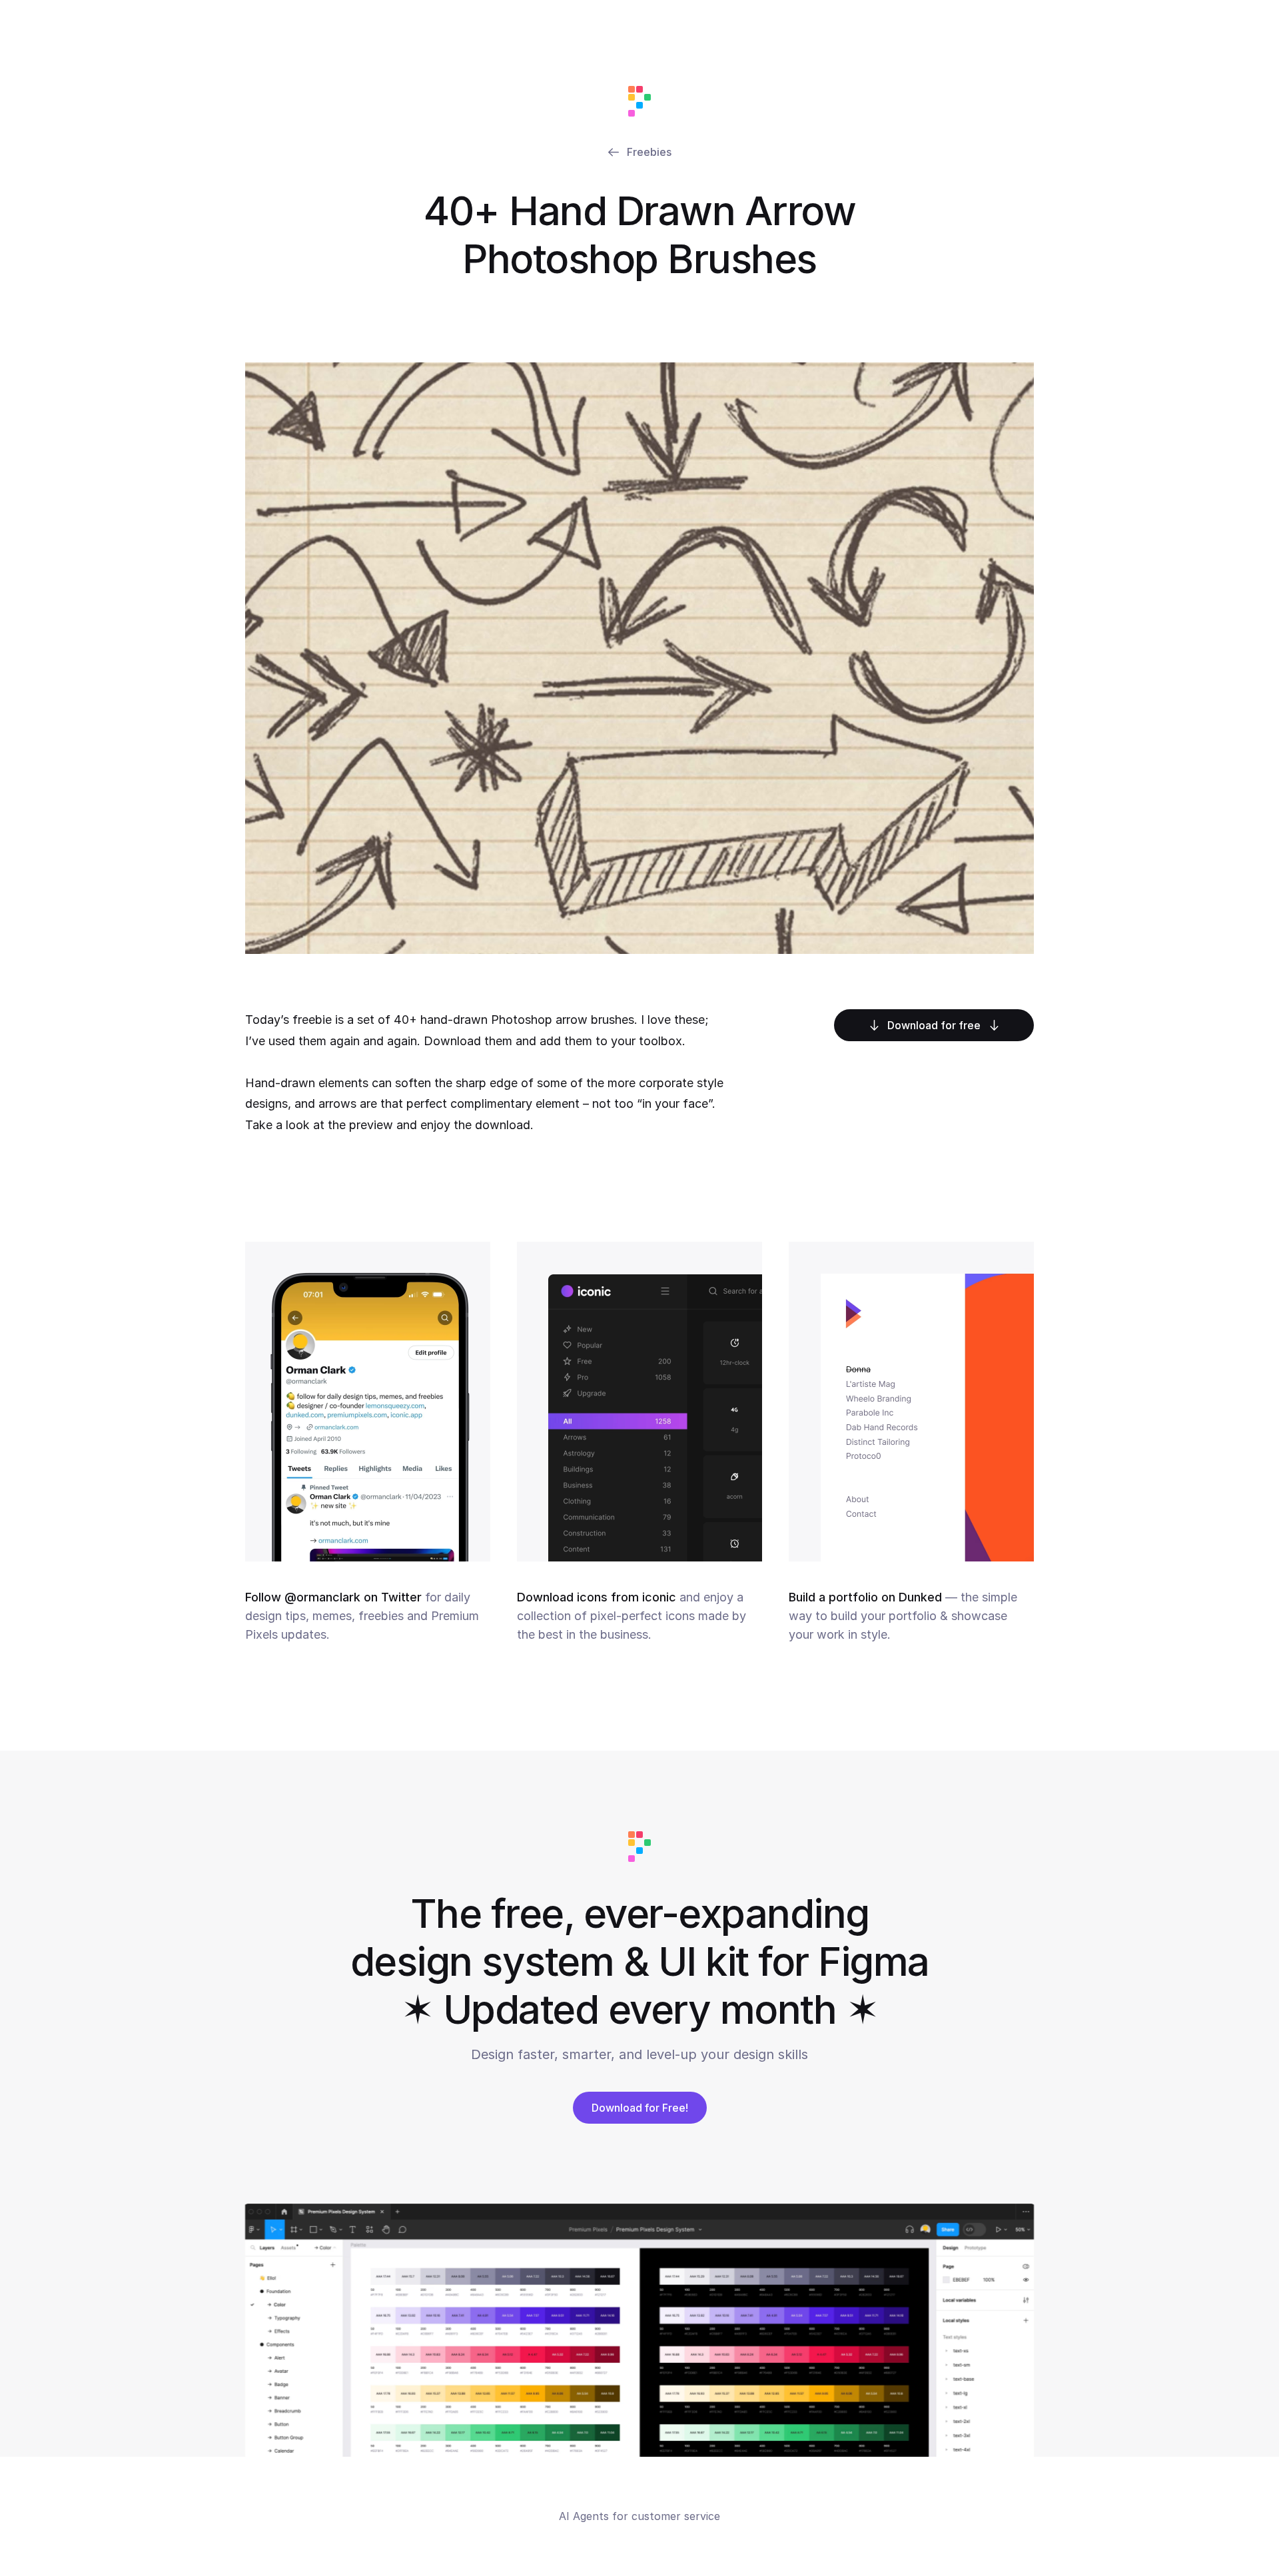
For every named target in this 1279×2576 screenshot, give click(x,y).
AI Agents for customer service (639, 2516)
